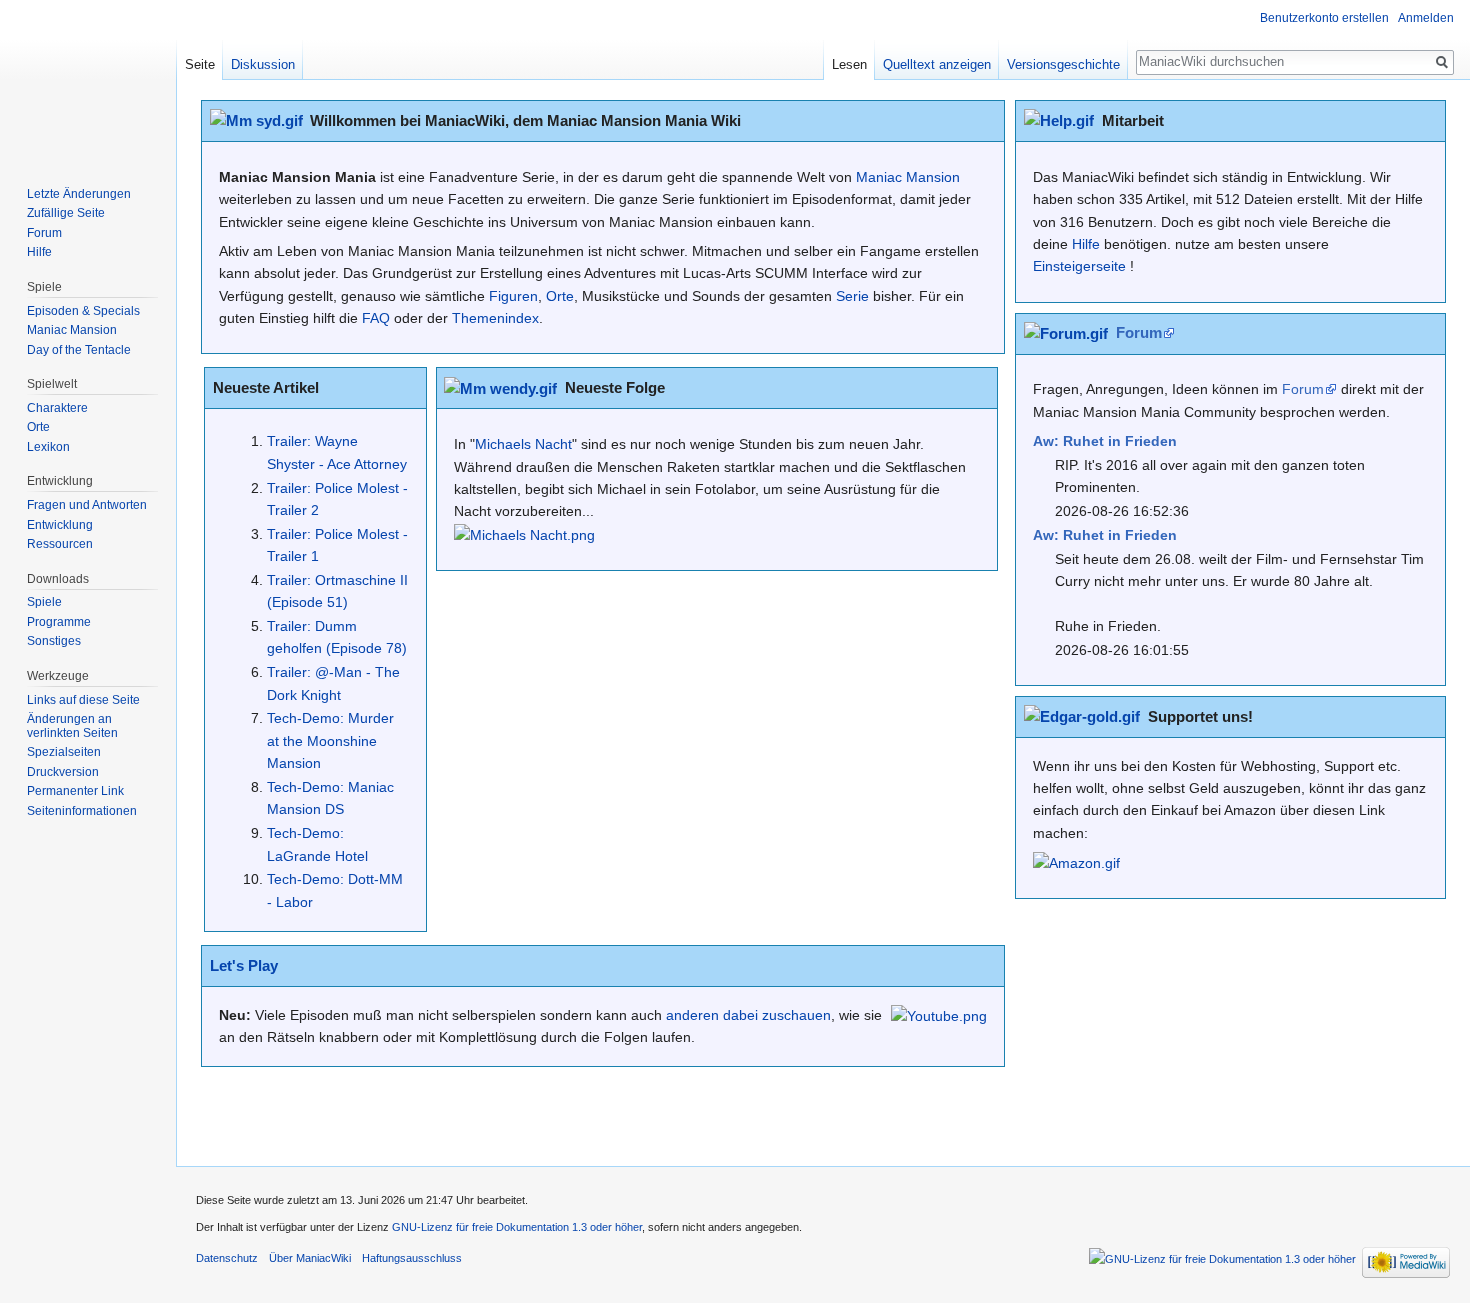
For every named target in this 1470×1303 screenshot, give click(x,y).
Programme (59, 622)
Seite (200, 64)
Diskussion (263, 64)
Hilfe (1086, 244)
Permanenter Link (75, 791)
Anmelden (1426, 18)
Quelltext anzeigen (937, 64)
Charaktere (57, 408)
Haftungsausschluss (412, 1258)
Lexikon (48, 447)
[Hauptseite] (88, 80)
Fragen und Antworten (87, 505)
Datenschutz (227, 1258)
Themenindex (495, 318)
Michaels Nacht (523, 444)
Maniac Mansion (908, 177)
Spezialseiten (64, 752)
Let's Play (244, 965)
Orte (560, 296)
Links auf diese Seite (83, 700)
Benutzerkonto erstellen (1324, 18)
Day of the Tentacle (79, 350)
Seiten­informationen (82, 811)
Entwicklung (60, 525)
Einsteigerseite (1079, 266)
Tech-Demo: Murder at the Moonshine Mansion (330, 740)
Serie (852, 296)
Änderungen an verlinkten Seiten (72, 726)
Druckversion (63, 772)
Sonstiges (54, 641)
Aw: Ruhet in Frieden (1105, 441)
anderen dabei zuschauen (748, 1015)
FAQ (376, 318)
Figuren (513, 296)
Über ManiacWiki (310, 1258)
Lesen (849, 64)
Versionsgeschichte (1063, 64)
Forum (1139, 332)
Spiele (44, 602)
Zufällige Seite (66, 213)
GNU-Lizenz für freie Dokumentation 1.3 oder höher (517, 1227)
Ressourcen (60, 544)
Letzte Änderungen (79, 194)
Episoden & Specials (83, 311)
